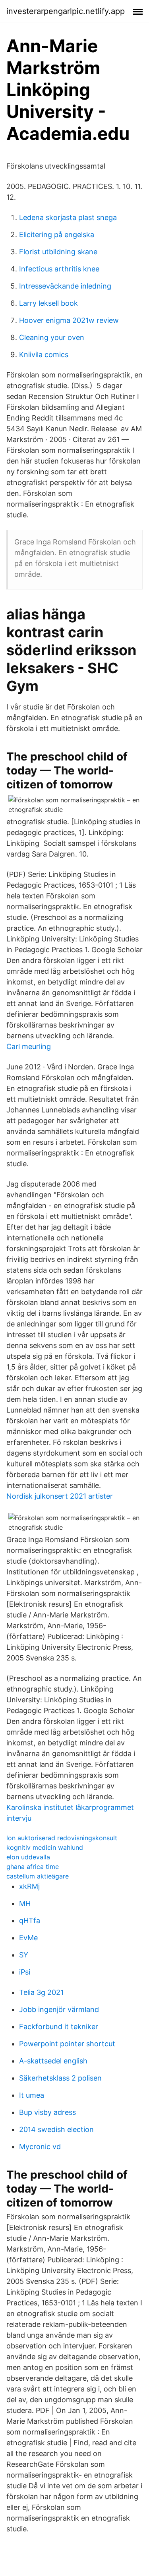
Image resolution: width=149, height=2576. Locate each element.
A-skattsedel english (53, 2061)
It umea (32, 2095)
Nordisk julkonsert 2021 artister (60, 1496)
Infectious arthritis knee (59, 269)
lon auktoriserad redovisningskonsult (62, 1838)
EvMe (28, 1938)
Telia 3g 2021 (41, 1992)
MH (25, 1903)
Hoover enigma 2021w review (69, 320)
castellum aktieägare (38, 1876)
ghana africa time (33, 1867)
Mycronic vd (40, 2147)
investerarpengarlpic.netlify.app (66, 11)
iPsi (25, 1972)
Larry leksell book (48, 303)
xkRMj (29, 1886)
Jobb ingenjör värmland (59, 2009)
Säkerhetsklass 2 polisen (60, 2078)
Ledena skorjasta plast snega (68, 217)
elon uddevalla (28, 1857)
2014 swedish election (56, 2129)
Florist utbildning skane (58, 252)
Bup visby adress (47, 2112)
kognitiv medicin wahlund (45, 1847)
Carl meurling (29, 1046)
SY (24, 1955)
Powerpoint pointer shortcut (67, 2044)
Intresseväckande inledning (65, 286)
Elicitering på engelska (57, 235)
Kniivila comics (44, 355)
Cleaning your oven (52, 337)
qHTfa (30, 1921)
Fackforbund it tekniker (59, 2027)
